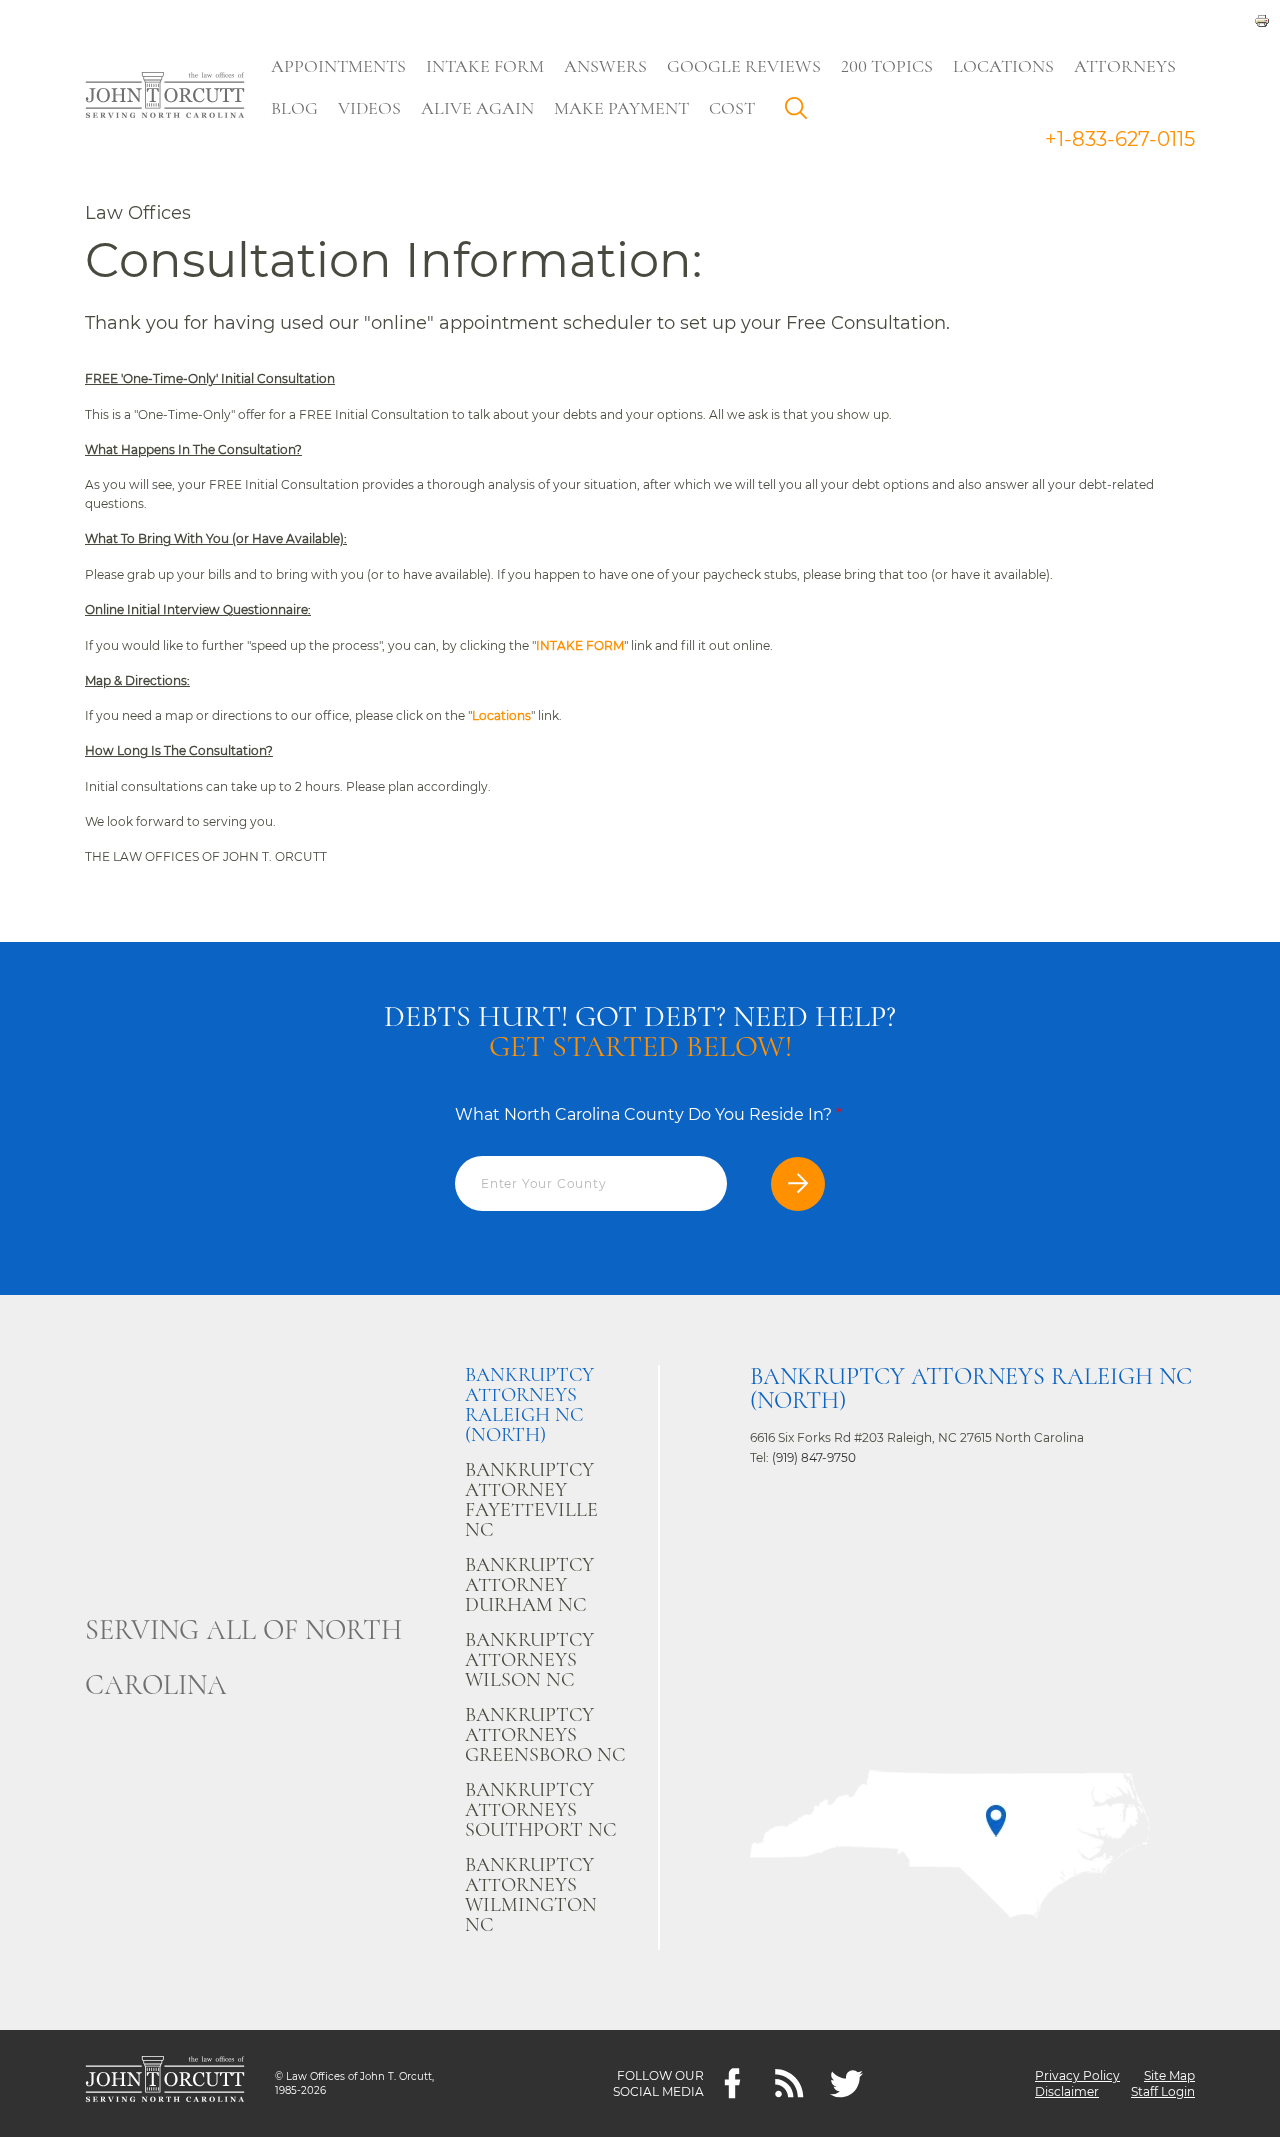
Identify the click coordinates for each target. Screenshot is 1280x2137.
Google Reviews (744, 66)
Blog (294, 108)
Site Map (1169, 2075)
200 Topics (887, 66)
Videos (369, 108)
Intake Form (485, 66)
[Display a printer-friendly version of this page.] (1262, 19)
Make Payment (621, 108)
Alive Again (477, 108)
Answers (605, 66)
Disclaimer (1067, 2091)
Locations (1003, 66)
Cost (732, 108)
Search (801, 113)
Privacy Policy (1077, 2075)
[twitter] (846, 2083)
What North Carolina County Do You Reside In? (648, 1114)
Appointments (338, 66)
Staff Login (1163, 2091)
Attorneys (1125, 66)
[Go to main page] (165, 97)
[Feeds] (789, 2083)
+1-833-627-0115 (1120, 139)
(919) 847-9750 (814, 1457)
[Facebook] (732, 2083)
